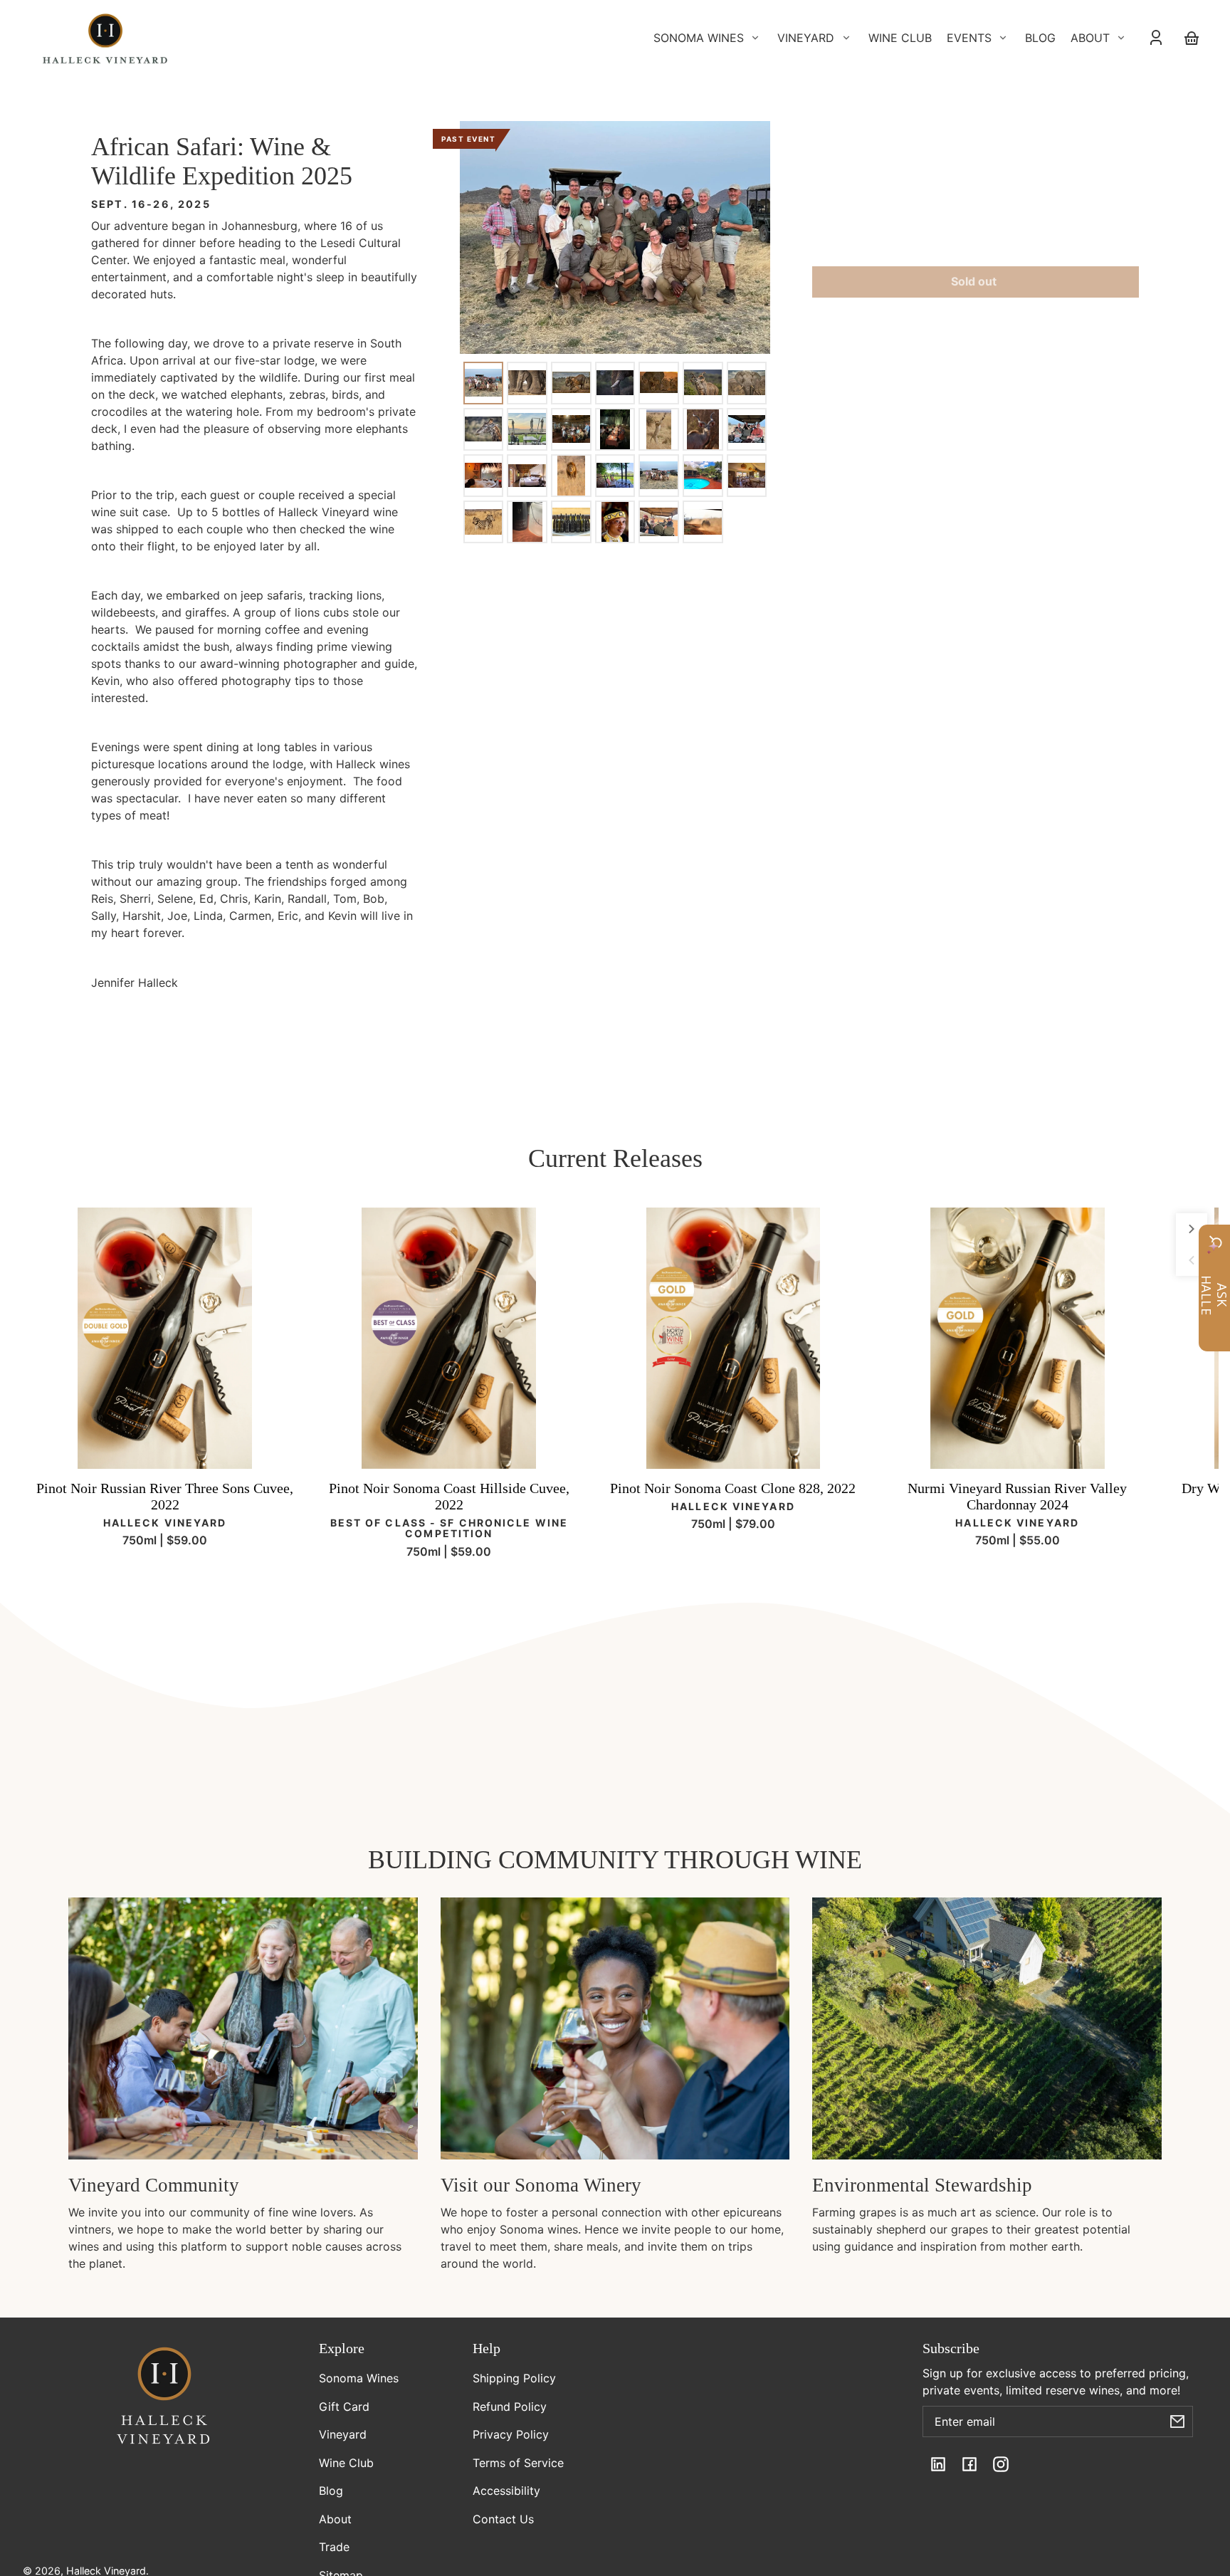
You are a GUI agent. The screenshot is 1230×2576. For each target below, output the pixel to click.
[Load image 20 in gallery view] (703, 476)
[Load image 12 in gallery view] (658, 429)
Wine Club (346, 2463)
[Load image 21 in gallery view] (747, 476)
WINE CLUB (900, 38)
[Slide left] (1192, 1260)
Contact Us (503, 2519)
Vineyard (343, 2434)
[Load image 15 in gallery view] (483, 476)
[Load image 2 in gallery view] (527, 382)
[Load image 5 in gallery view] (658, 382)
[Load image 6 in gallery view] (703, 382)
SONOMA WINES (699, 38)
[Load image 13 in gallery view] (703, 429)
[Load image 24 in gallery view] (571, 522)
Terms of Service (518, 2463)
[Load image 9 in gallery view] (527, 429)
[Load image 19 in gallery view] (658, 476)
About (335, 2519)
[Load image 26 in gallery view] (658, 522)
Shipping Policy (514, 2378)
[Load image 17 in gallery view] (571, 476)
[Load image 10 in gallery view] (571, 429)
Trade (334, 2547)
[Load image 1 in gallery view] (483, 382)
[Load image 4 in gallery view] (615, 382)
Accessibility (506, 2491)
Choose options (165, 1447)
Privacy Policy (511, 2434)
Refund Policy (510, 2407)
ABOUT (1090, 38)
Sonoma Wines (359, 2378)
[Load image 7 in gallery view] (747, 382)
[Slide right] (1192, 1229)
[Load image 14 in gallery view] (747, 429)
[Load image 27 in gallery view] (703, 522)
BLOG (1040, 38)
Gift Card (344, 2407)
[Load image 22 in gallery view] (483, 522)
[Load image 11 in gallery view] (615, 429)
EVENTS (969, 38)
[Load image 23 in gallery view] (527, 522)
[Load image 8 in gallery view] (483, 429)
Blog (331, 2491)
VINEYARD (806, 38)
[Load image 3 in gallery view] (571, 382)
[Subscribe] (1177, 2421)
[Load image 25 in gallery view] (615, 522)
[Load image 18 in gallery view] (615, 476)
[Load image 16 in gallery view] (527, 476)
